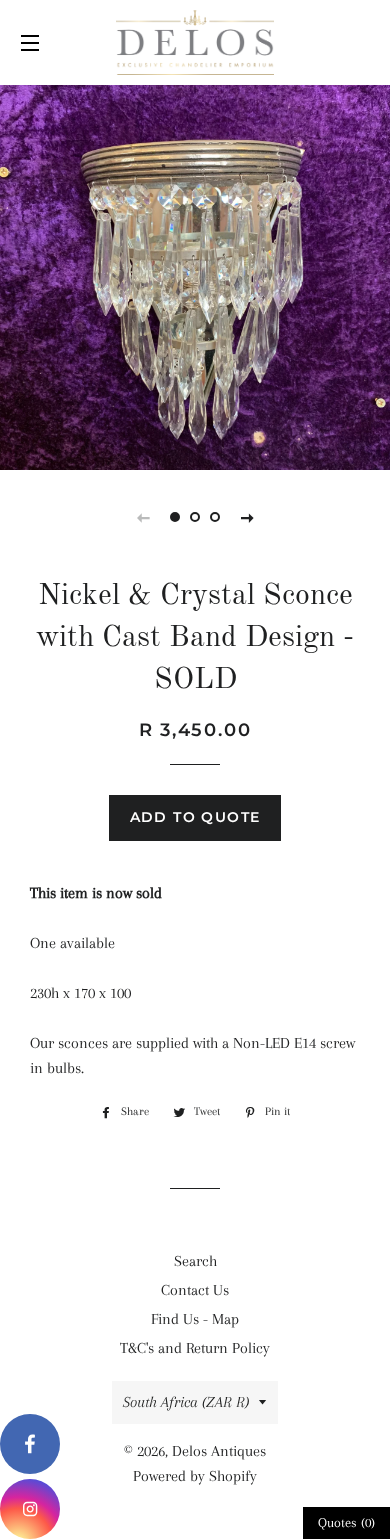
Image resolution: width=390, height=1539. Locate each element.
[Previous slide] (143, 517)
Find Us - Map (195, 1319)
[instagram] (30, 1509)
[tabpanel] (195, 275)
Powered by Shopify (195, 1476)
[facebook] (30, 1444)
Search (195, 1261)
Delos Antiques (219, 1451)
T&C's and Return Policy (195, 1348)
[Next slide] (247, 517)
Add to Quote (195, 817)
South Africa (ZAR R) (186, 1402)
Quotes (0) (346, 1522)
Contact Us (195, 1290)
